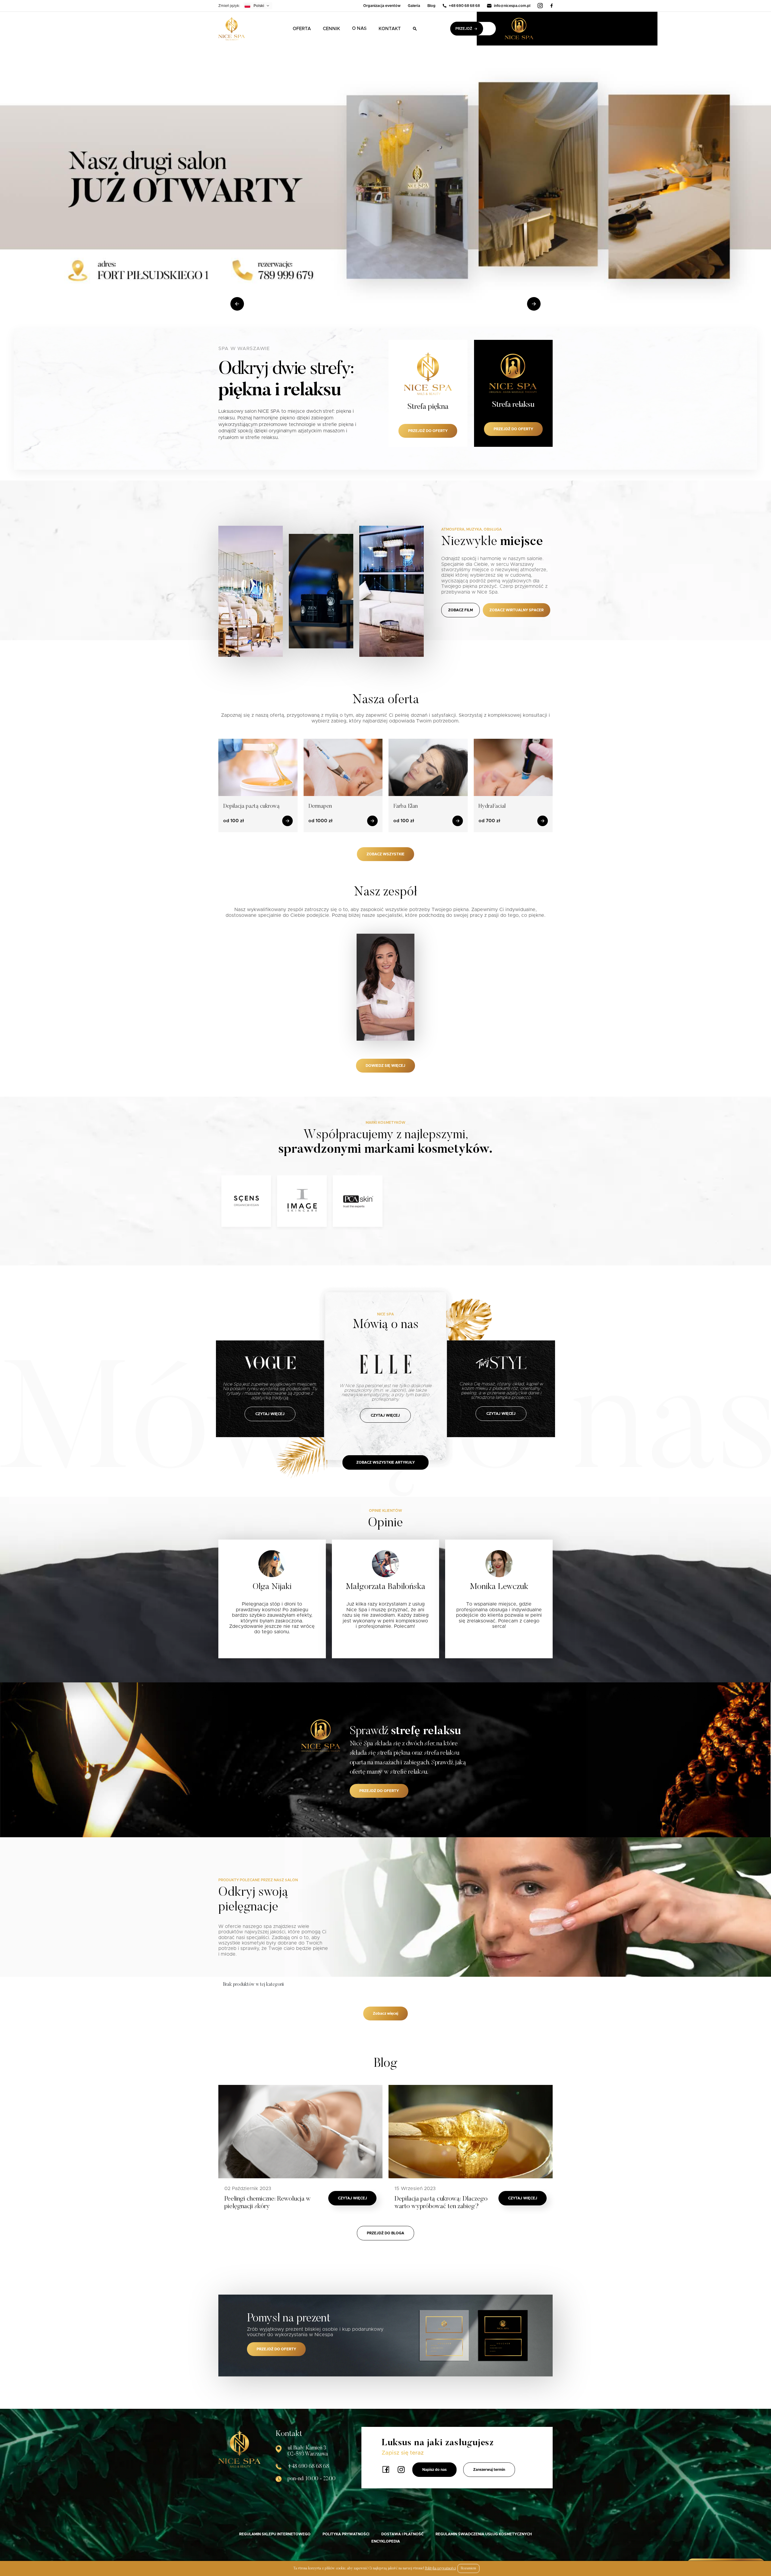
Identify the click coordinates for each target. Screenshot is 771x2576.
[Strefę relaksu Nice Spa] (321, 1735)
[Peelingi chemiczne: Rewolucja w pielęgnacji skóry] (300, 2132)
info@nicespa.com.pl (512, 6)
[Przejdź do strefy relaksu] (529, 29)
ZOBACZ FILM (460, 610)
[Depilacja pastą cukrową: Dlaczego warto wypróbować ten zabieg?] (471, 2132)
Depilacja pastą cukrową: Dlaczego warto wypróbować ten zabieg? (441, 2203)
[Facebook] (551, 6)
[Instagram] (540, 6)
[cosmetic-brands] (246, 1201)
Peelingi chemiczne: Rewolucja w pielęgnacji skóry (268, 2203)
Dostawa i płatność (402, 2534)
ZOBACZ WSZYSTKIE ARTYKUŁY (385, 1462)
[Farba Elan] (428, 767)
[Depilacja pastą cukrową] (258, 767)
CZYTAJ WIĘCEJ (270, 1414)
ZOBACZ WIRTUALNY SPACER (517, 610)
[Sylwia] (385, 987)
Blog (431, 6)
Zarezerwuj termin (489, 2470)
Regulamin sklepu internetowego (275, 2534)
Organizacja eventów (382, 6)
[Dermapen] (343, 767)
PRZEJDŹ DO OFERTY (379, 1791)
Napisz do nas (434, 2470)
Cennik (331, 29)
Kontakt (390, 29)
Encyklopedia (386, 2541)
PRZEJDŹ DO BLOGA (385, 2233)
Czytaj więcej (353, 2198)
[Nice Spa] (232, 29)
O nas (359, 28)
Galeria (414, 6)
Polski (259, 6)
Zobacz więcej (385, 2013)
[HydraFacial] (513, 767)
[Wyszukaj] (415, 29)
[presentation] (237, 304)
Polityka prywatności (346, 2534)
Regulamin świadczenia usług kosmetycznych (484, 2534)
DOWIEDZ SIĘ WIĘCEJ (385, 1066)
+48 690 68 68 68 (464, 6)
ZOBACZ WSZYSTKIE (385, 854)
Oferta (302, 29)
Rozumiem (468, 2568)
